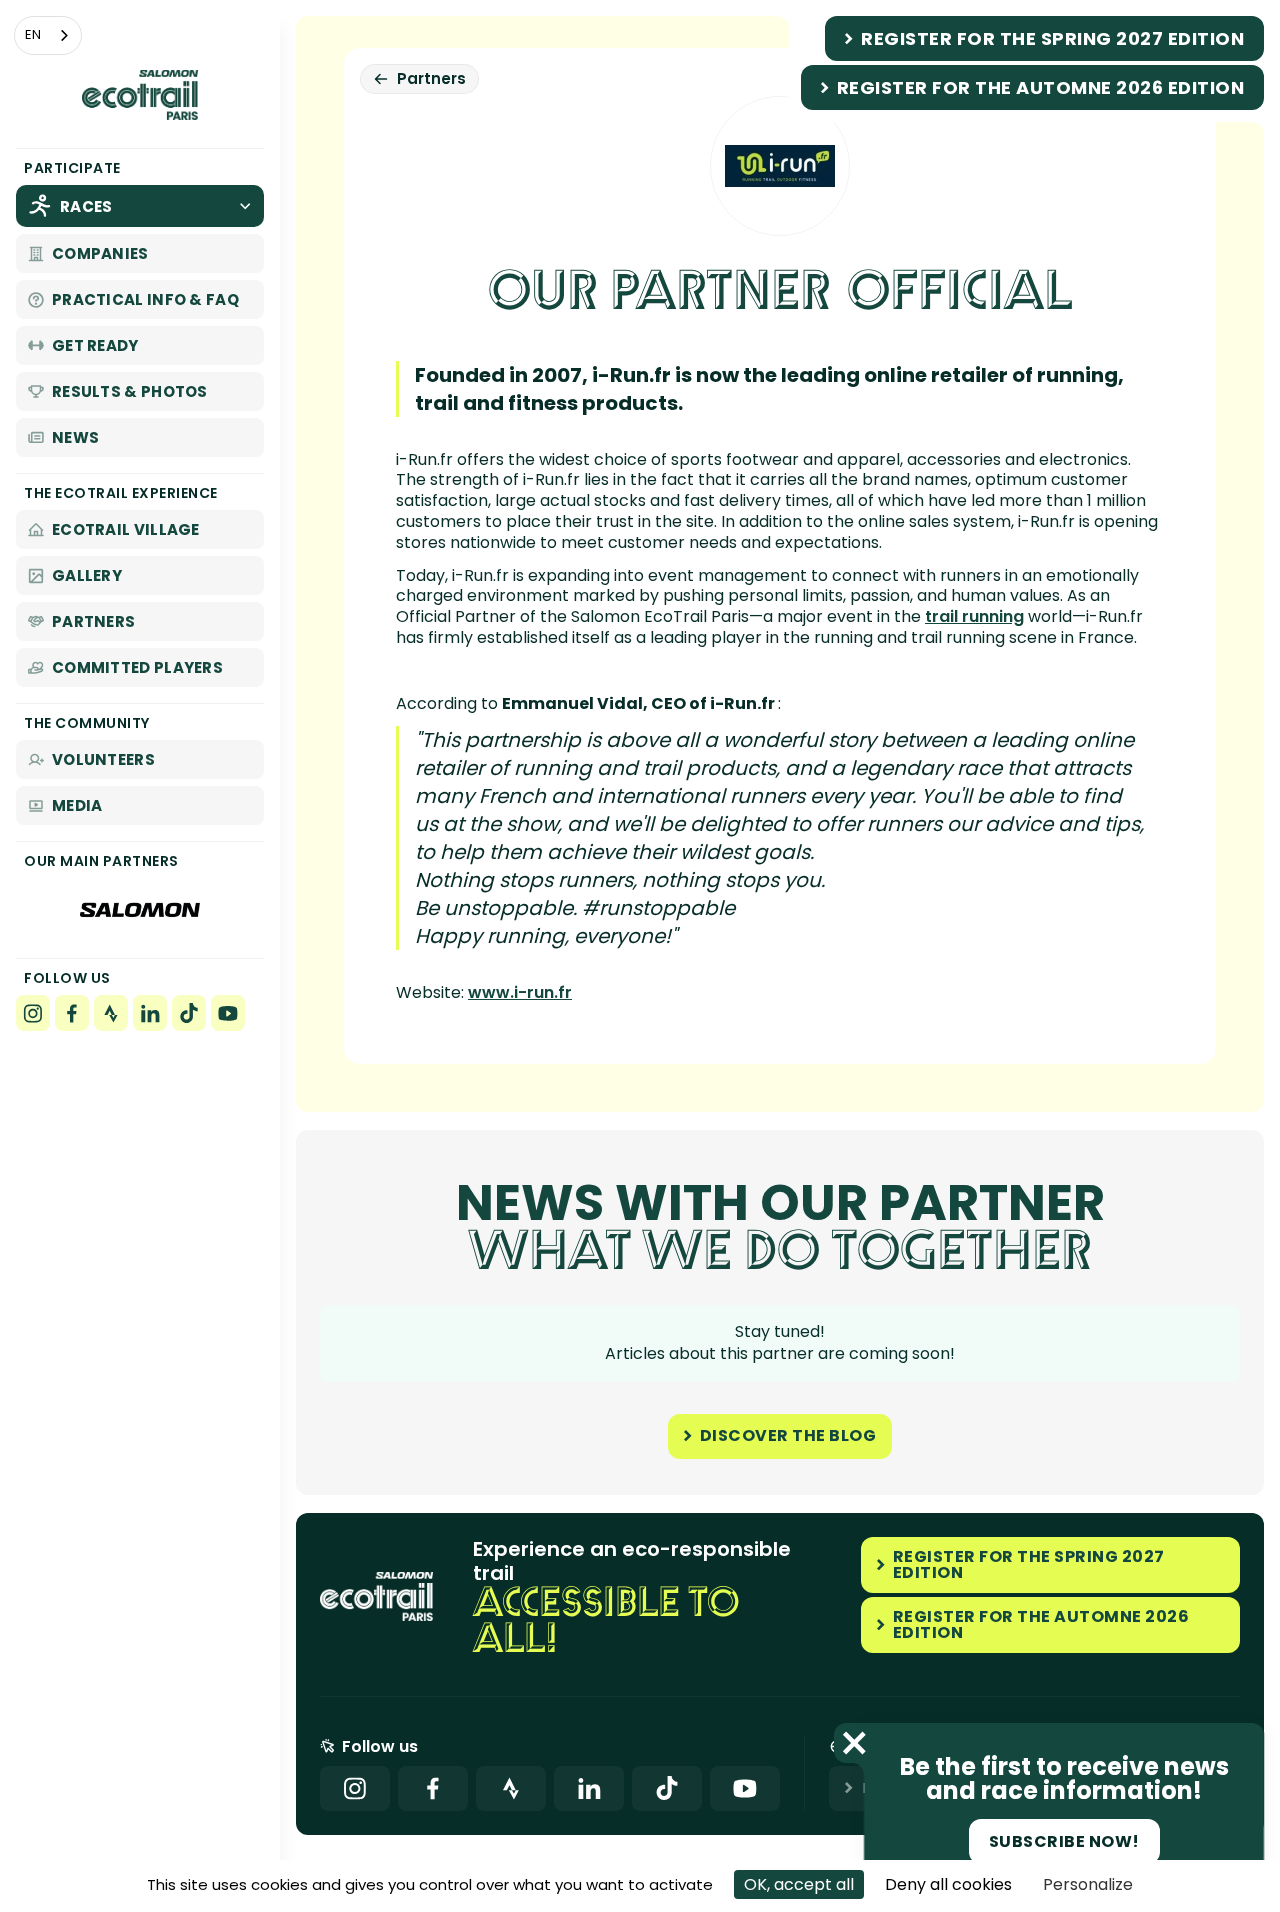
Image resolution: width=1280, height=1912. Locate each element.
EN (33, 34)
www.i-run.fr (520, 992)
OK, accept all (799, 1884)
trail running (974, 616)
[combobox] (48, 35)
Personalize (1088, 1884)
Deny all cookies (948, 1884)
